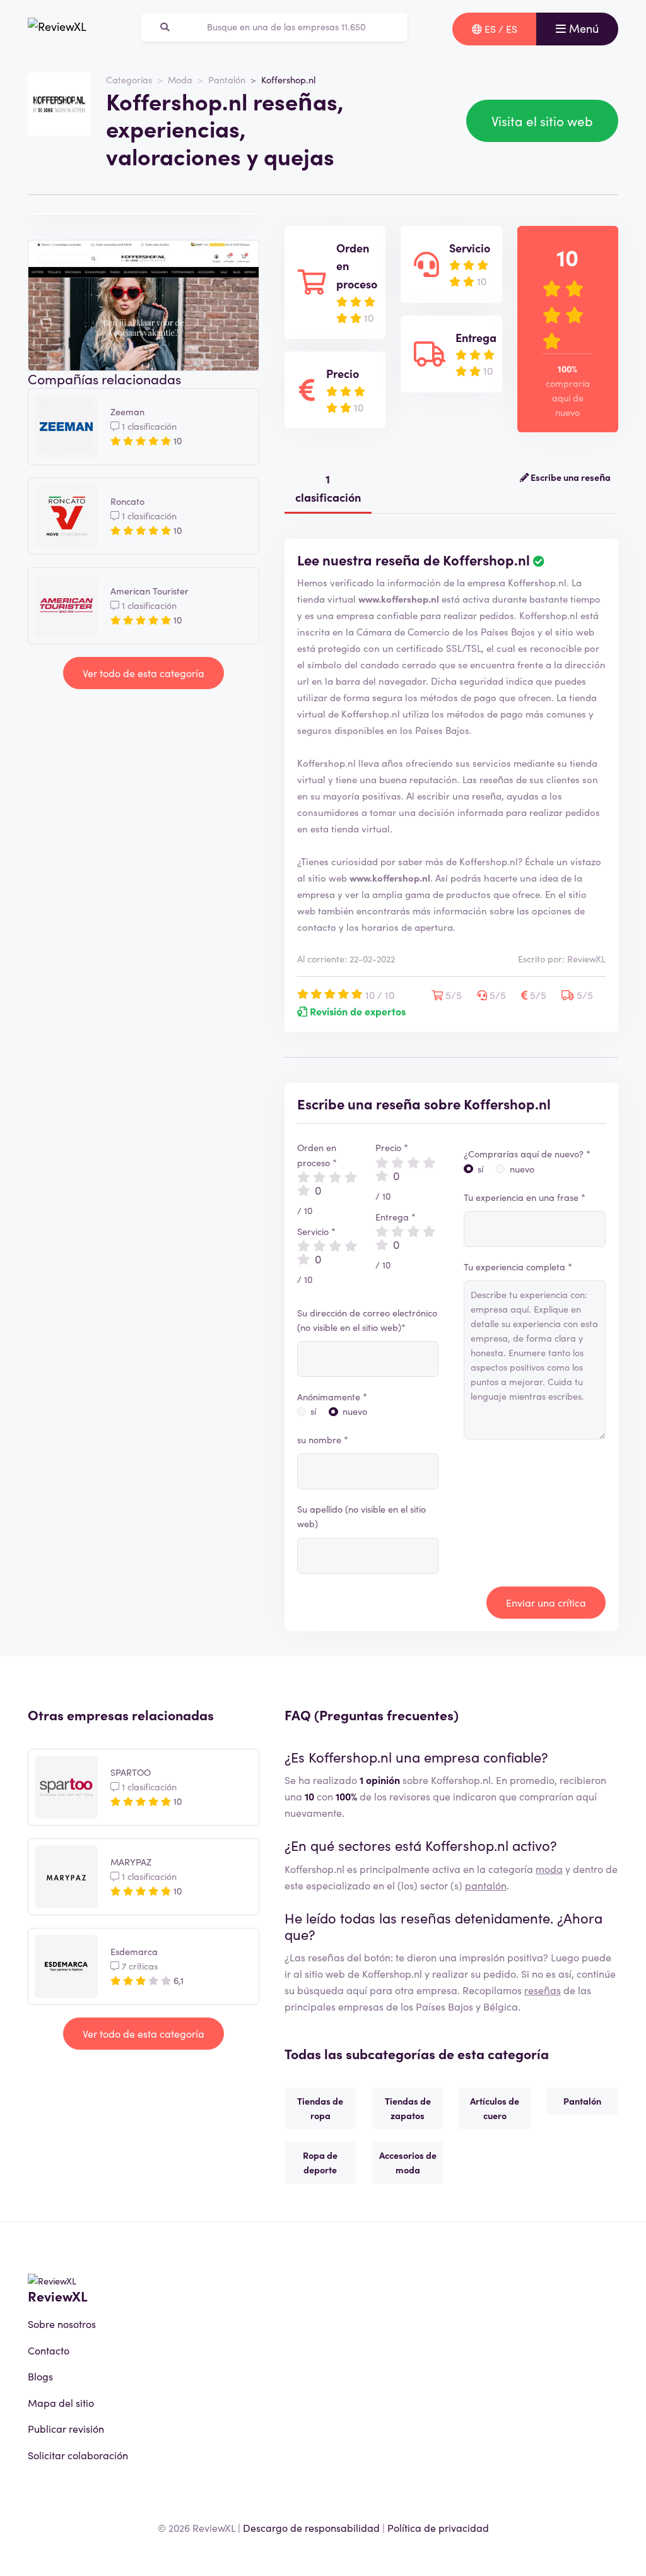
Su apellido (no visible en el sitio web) (361, 1516)
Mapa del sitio (61, 2402)
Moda (180, 80)
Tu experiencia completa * (518, 1267)
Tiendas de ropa (320, 2108)
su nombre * (323, 1439)
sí (313, 1411)
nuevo (355, 1411)
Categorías (129, 80)
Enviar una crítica (546, 1602)
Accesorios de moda (408, 2162)
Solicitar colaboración (78, 2455)
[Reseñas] (57, 29)
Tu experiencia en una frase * (525, 1197)
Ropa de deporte (320, 2162)
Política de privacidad (438, 2527)
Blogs (40, 2376)
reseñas (543, 1990)
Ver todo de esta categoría (144, 673)
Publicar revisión (66, 2428)
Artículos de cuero (495, 2108)
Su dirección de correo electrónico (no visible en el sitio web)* (367, 1320)
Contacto (49, 2350)
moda (549, 1869)
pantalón (486, 1885)
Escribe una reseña (570, 477)
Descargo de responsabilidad (311, 2527)
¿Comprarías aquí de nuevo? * (527, 1154)
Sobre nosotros (62, 2324)
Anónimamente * (332, 1397)
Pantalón (227, 80)
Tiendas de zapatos (408, 2108)
